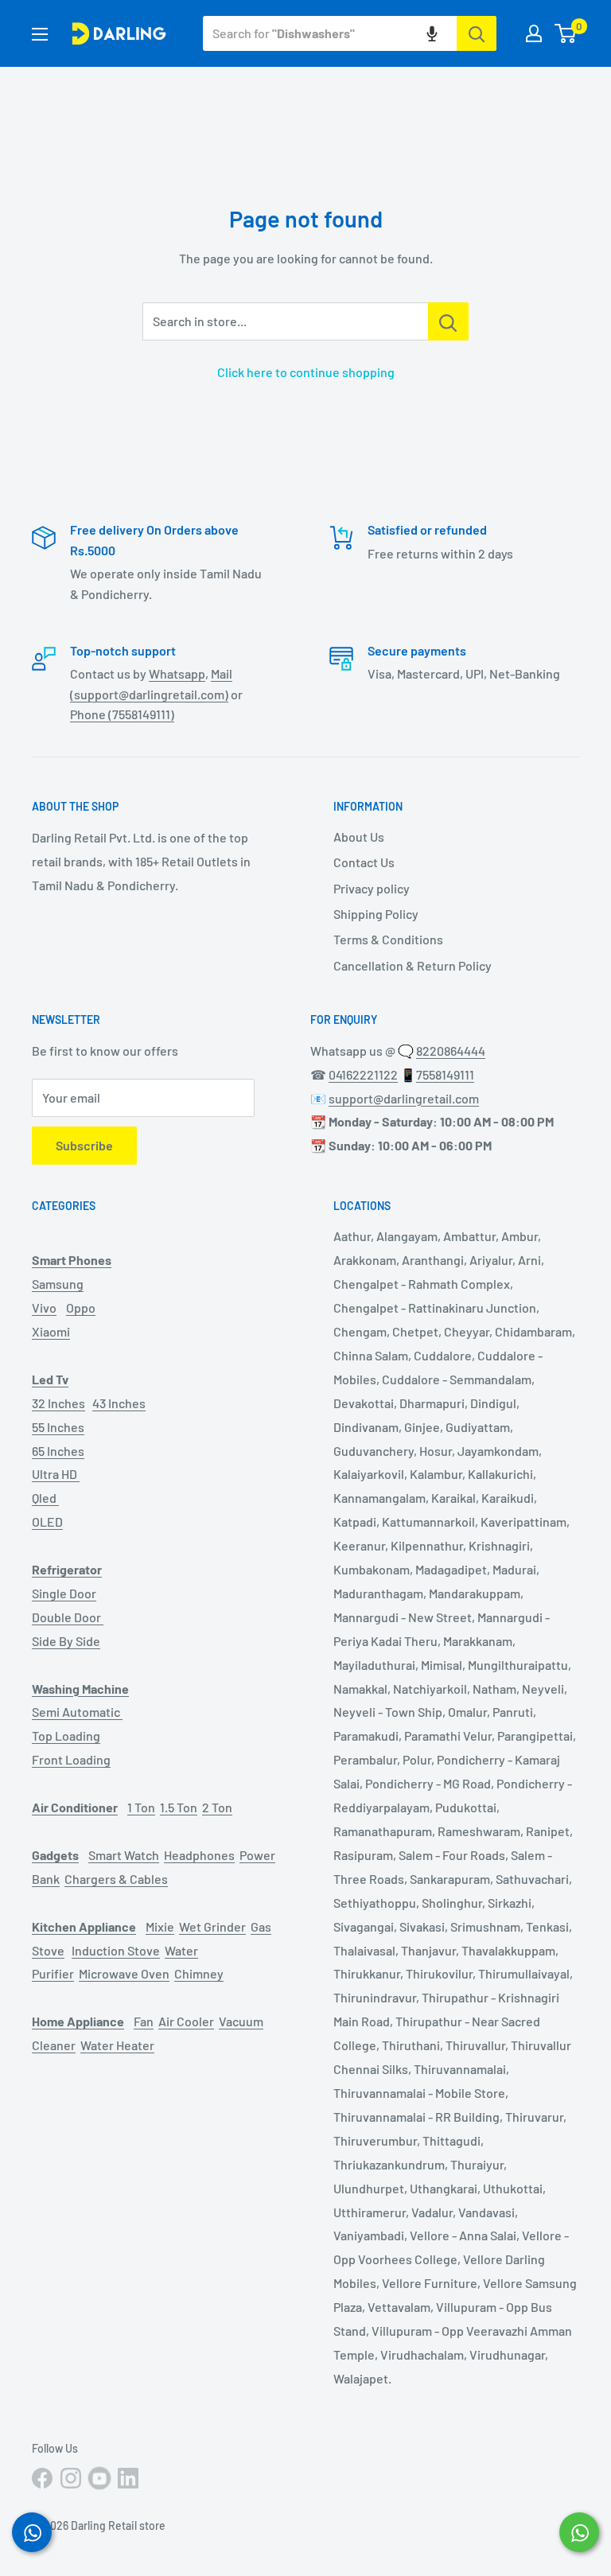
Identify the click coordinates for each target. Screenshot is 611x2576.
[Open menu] (40, 34)
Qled (45, 1498)
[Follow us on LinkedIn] (128, 2478)
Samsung (58, 1284)
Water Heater (117, 2045)
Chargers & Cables (116, 1879)
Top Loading (66, 1735)
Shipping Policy (376, 914)
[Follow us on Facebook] (42, 2478)
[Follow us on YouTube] (99, 2478)
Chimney (199, 1973)
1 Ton (141, 1807)
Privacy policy (372, 888)
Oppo (81, 1307)
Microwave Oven (124, 1973)
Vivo (44, 1307)
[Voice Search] (432, 33)
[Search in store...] (448, 321)
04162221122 (363, 1074)
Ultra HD (56, 1474)
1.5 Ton (179, 1807)
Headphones (199, 1855)
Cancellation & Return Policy (413, 965)
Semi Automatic (77, 1712)
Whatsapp (177, 673)
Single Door (64, 1593)
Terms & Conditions (388, 939)
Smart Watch (124, 1855)
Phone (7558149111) (122, 714)
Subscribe (84, 1145)
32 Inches (58, 1403)
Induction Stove (116, 1950)
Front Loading (71, 1759)
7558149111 (445, 1074)
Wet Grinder (212, 1926)
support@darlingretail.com (404, 1098)
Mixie (160, 1926)
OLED (47, 1521)
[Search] (477, 33)
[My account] (534, 33)
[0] (566, 33)
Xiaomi (51, 1331)
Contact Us (364, 862)
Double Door (68, 1617)
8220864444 (451, 1051)
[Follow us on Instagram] (71, 2478)
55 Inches (58, 1427)
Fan (144, 2021)
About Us (359, 837)
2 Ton (217, 1807)
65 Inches (58, 1451)
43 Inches (119, 1403)
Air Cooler (186, 2021)
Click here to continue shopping (306, 372)
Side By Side (66, 1641)
